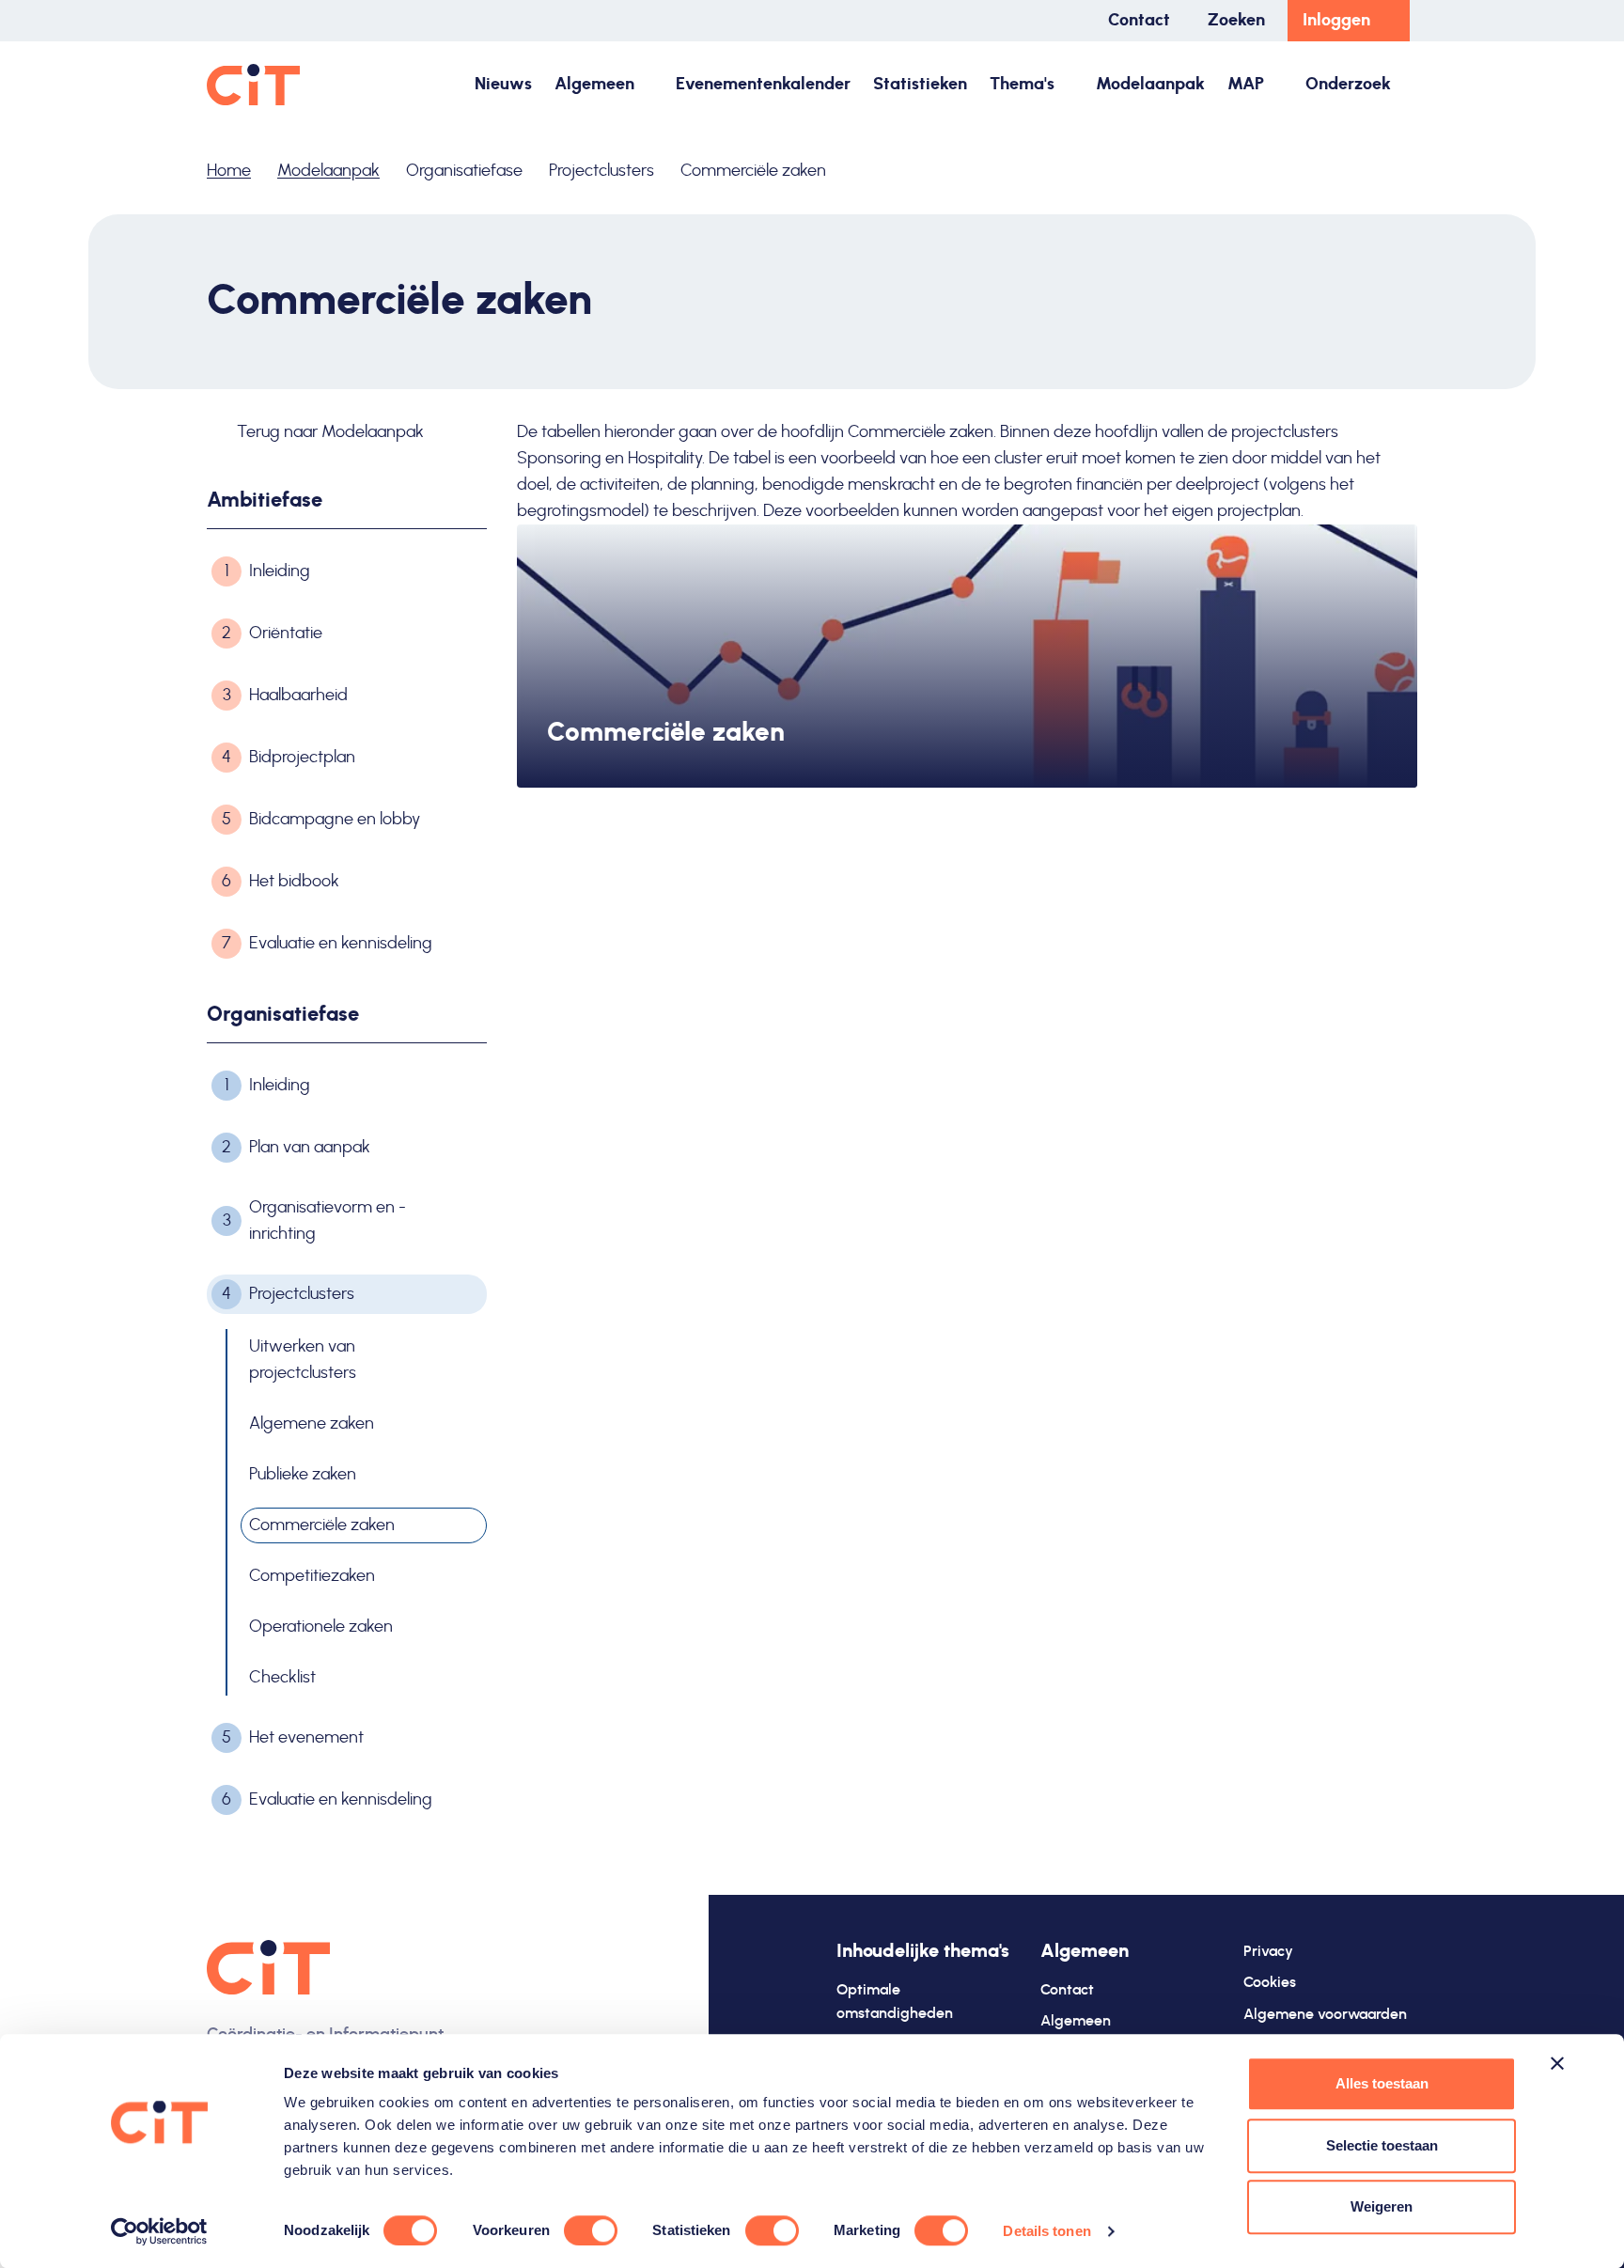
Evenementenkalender (763, 85)
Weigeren (1382, 2206)
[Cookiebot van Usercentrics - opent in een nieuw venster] (159, 2231)
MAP (1246, 85)
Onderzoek (1348, 85)
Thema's (1022, 85)
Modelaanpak (1150, 85)
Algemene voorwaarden (1325, 2014)
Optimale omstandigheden (895, 2002)
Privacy (1268, 1951)
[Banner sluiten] (1557, 2063)
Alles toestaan (1382, 2083)
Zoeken (1236, 21)
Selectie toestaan (1382, 2145)
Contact (1139, 21)
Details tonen (1046, 2231)
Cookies (1270, 1982)
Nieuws (503, 85)
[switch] (591, 2230)
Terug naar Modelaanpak (328, 432)
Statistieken (920, 85)
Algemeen (594, 85)
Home (229, 171)
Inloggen (1336, 21)
